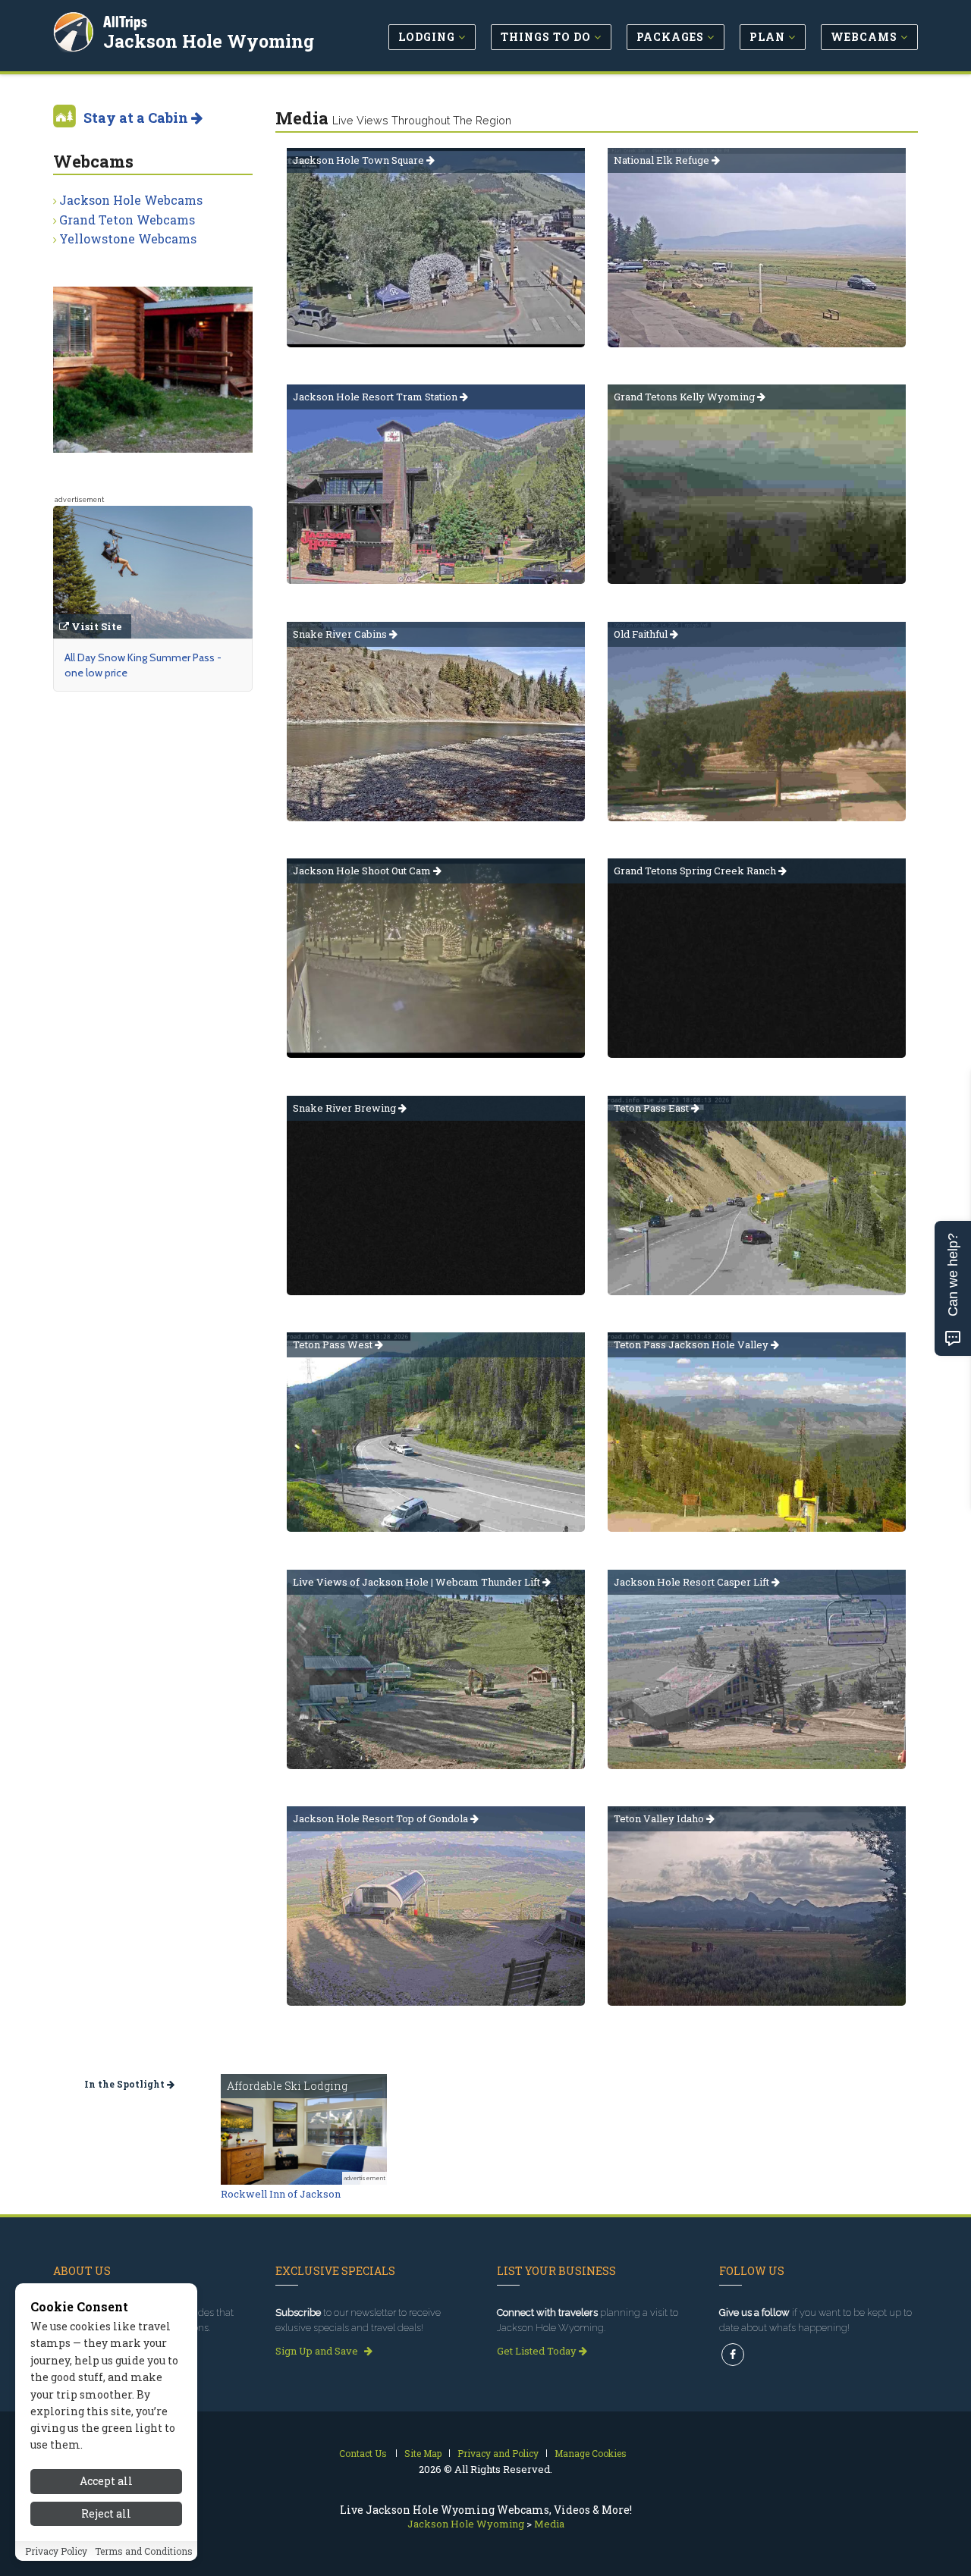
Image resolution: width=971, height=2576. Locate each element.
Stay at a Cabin (137, 118)
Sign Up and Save (318, 2351)
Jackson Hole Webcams (131, 200)
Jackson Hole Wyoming (209, 41)
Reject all (106, 2513)
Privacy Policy (56, 2551)
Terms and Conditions (144, 2551)
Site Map (423, 2453)
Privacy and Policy (498, 2453)
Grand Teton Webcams (127, 220)
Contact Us (363, 2453)
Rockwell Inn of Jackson (281, 2194)
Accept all (106, 2481)
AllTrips (125, 22)
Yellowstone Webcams (128, 238)
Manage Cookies (591, 2453)
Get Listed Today (538, 2351)
